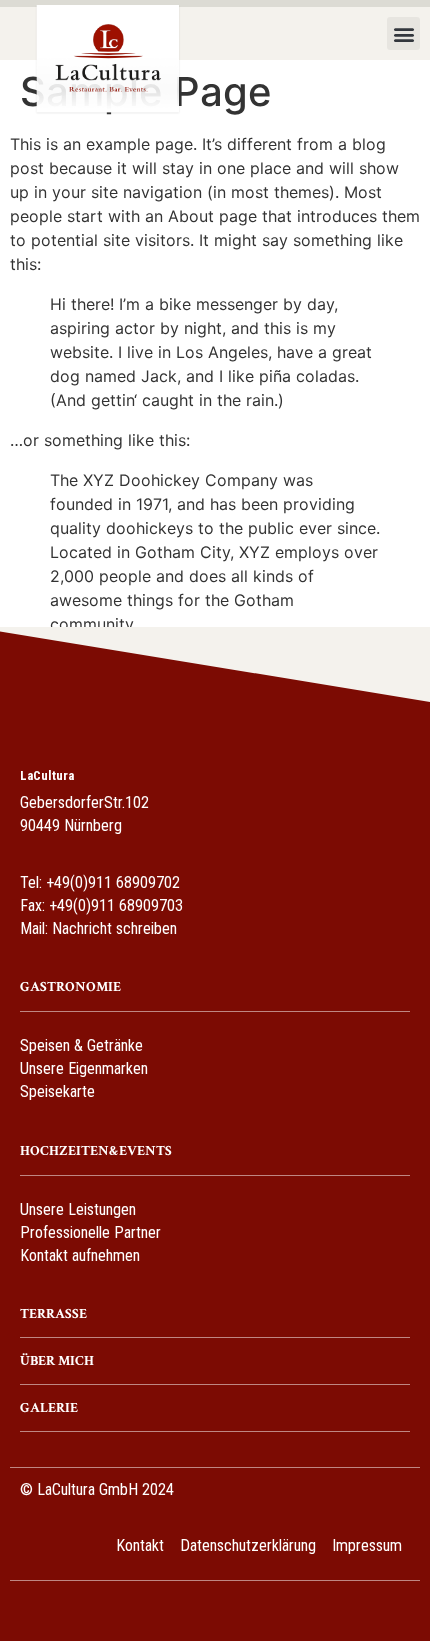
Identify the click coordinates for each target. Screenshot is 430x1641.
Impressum (367, 1545)
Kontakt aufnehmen (80, 1255)
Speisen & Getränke (81, 1045)
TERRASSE (53, 1314)
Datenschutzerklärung (248, 1545)
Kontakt (140, 1545)
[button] (403, 33)
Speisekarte (57, 1091)
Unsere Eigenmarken (84, 1068)
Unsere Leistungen (78, 1209)
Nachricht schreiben (114, 928)
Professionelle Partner (90, 1232)
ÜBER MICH (57, 1361)
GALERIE (49, 1408)
